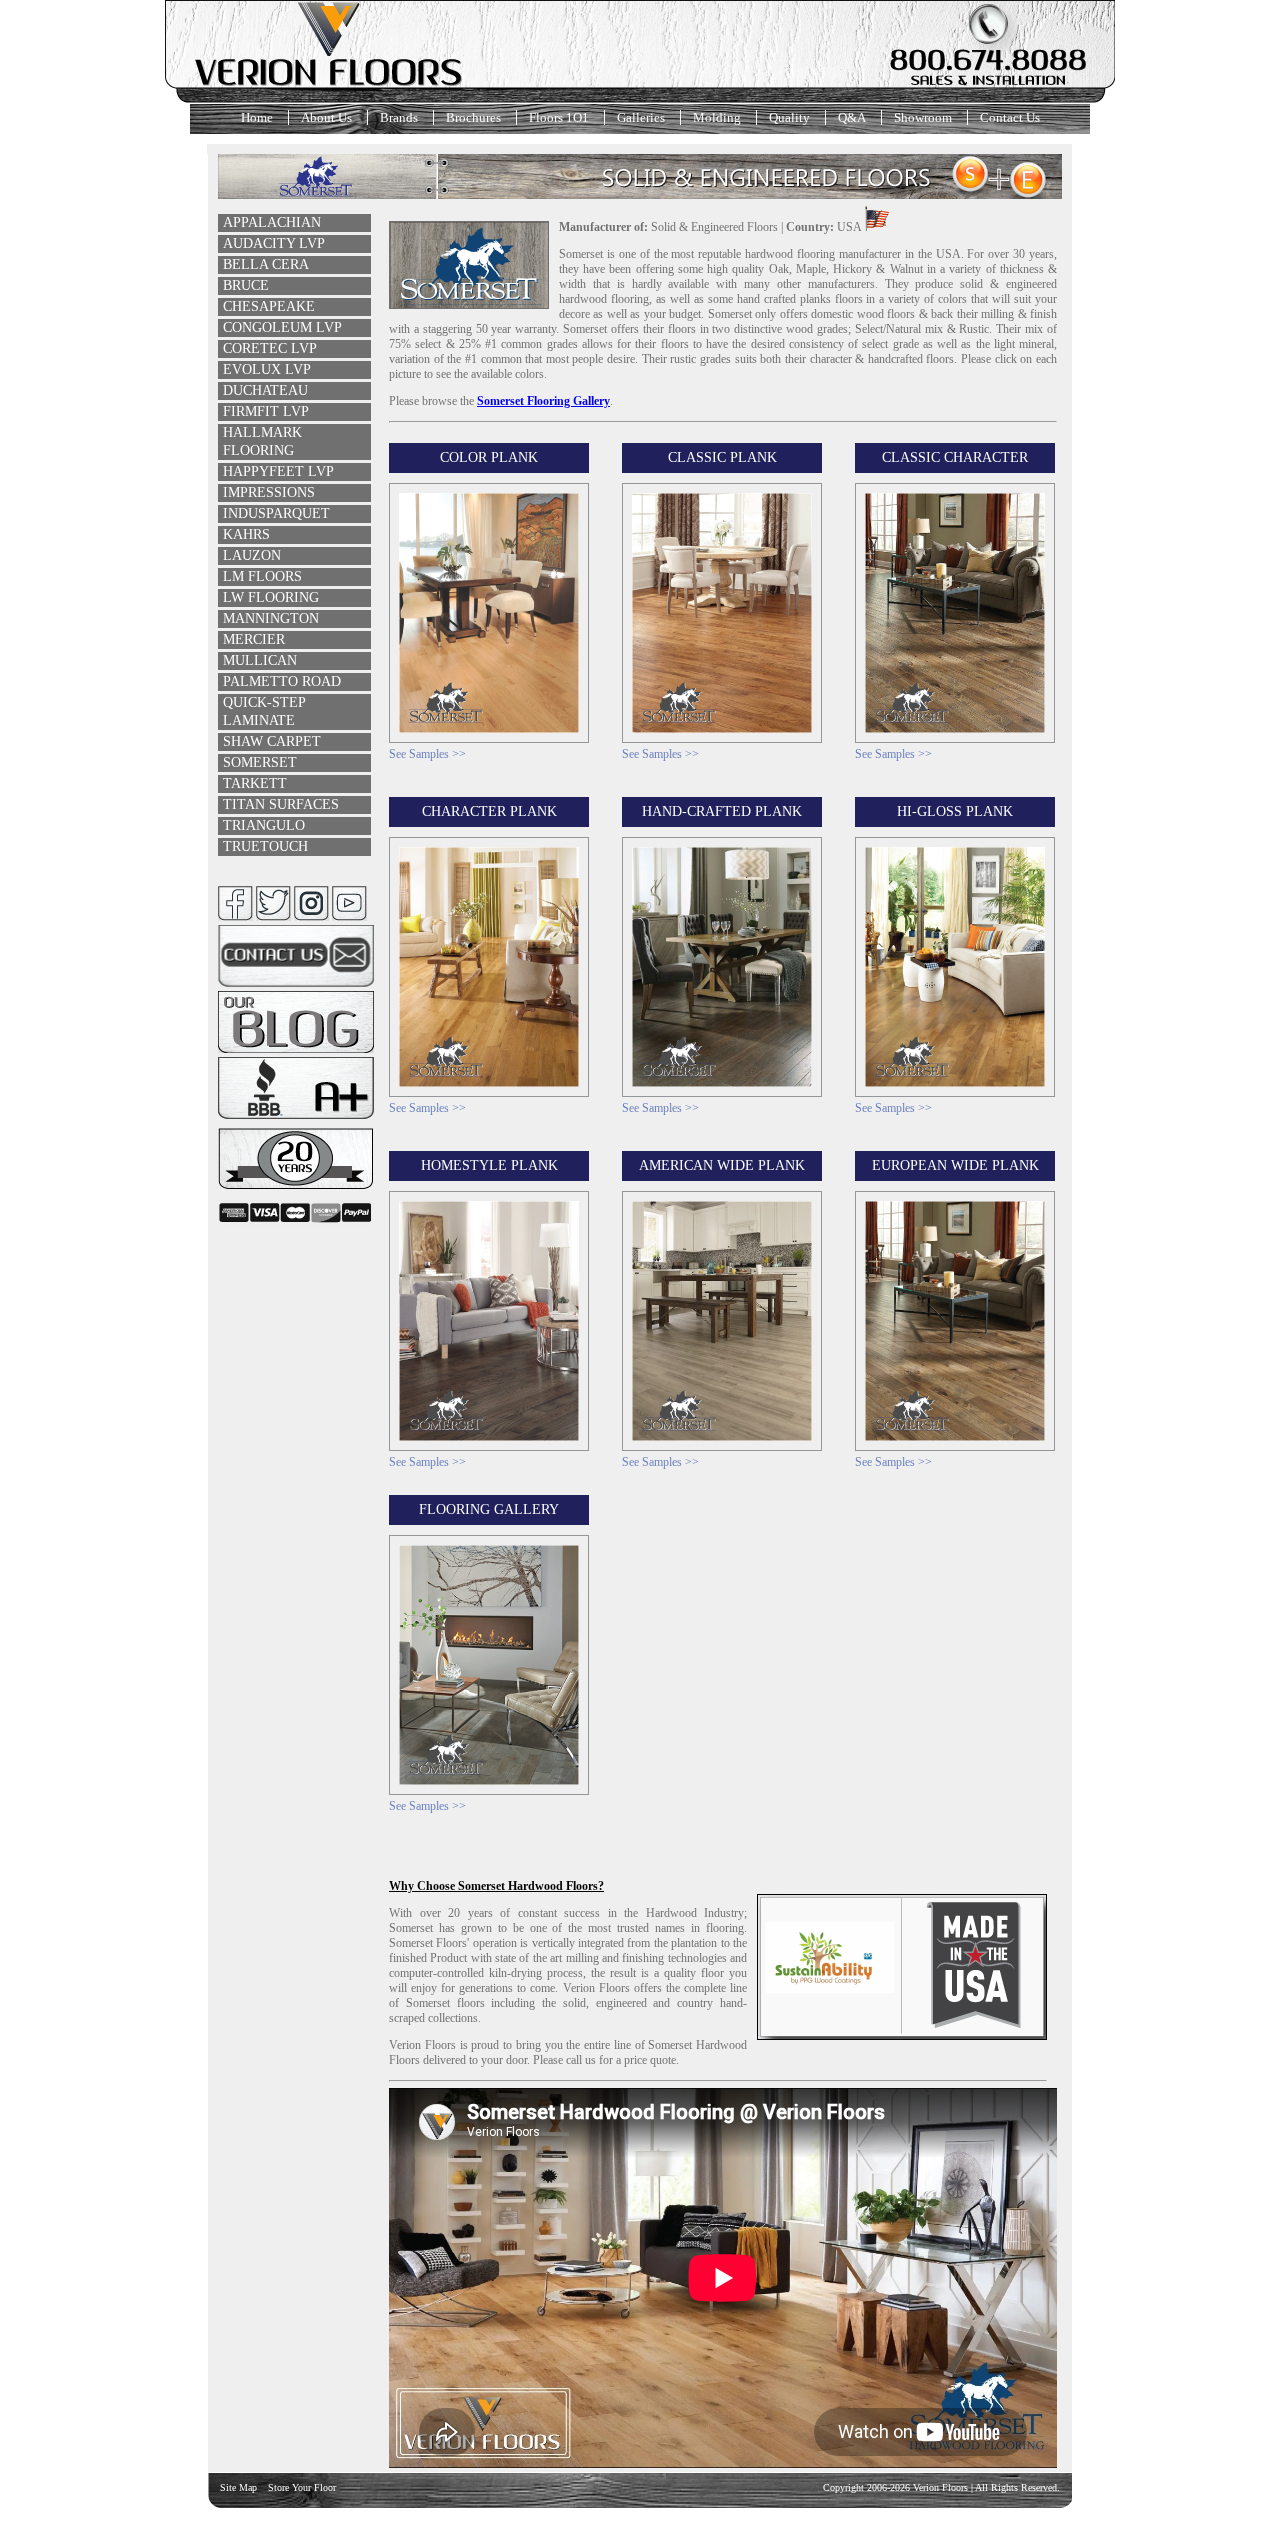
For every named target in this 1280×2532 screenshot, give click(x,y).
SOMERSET (260, 762)
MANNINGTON (271, 618)
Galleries (641, 117)
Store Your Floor (302, 2487)
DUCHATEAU (265, 390)
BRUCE (246, 285)
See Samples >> (427, 754)
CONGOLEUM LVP (282, 327)
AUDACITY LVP (274, 243)
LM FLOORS (262, 576)
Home (257, 117)
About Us (326, 117)
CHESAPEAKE (269, 306)
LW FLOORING (271, 597)
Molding (717, 117)
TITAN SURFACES (281, 804)
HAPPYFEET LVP (278, 471)
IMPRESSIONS (269, 492)
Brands (399, 117)
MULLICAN (260, 660)
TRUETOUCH (265, 846)
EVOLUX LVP (267, 369)
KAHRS (246, 534)
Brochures (473, 117)
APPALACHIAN (272, 222)
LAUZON (252, 555)
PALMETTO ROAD (282, 681)
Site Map (238, 2487)
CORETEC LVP (270, 348)
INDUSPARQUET (276, 513)
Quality (789, 117)
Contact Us (1010, 117)
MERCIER (254, 639)
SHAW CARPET (272, 741)
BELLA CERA (266, 264)
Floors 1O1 (559, 117)
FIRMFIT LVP (266, 411)
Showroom (923, 117)
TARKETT (255, 783)
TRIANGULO (264, 825)
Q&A (852, 117)
